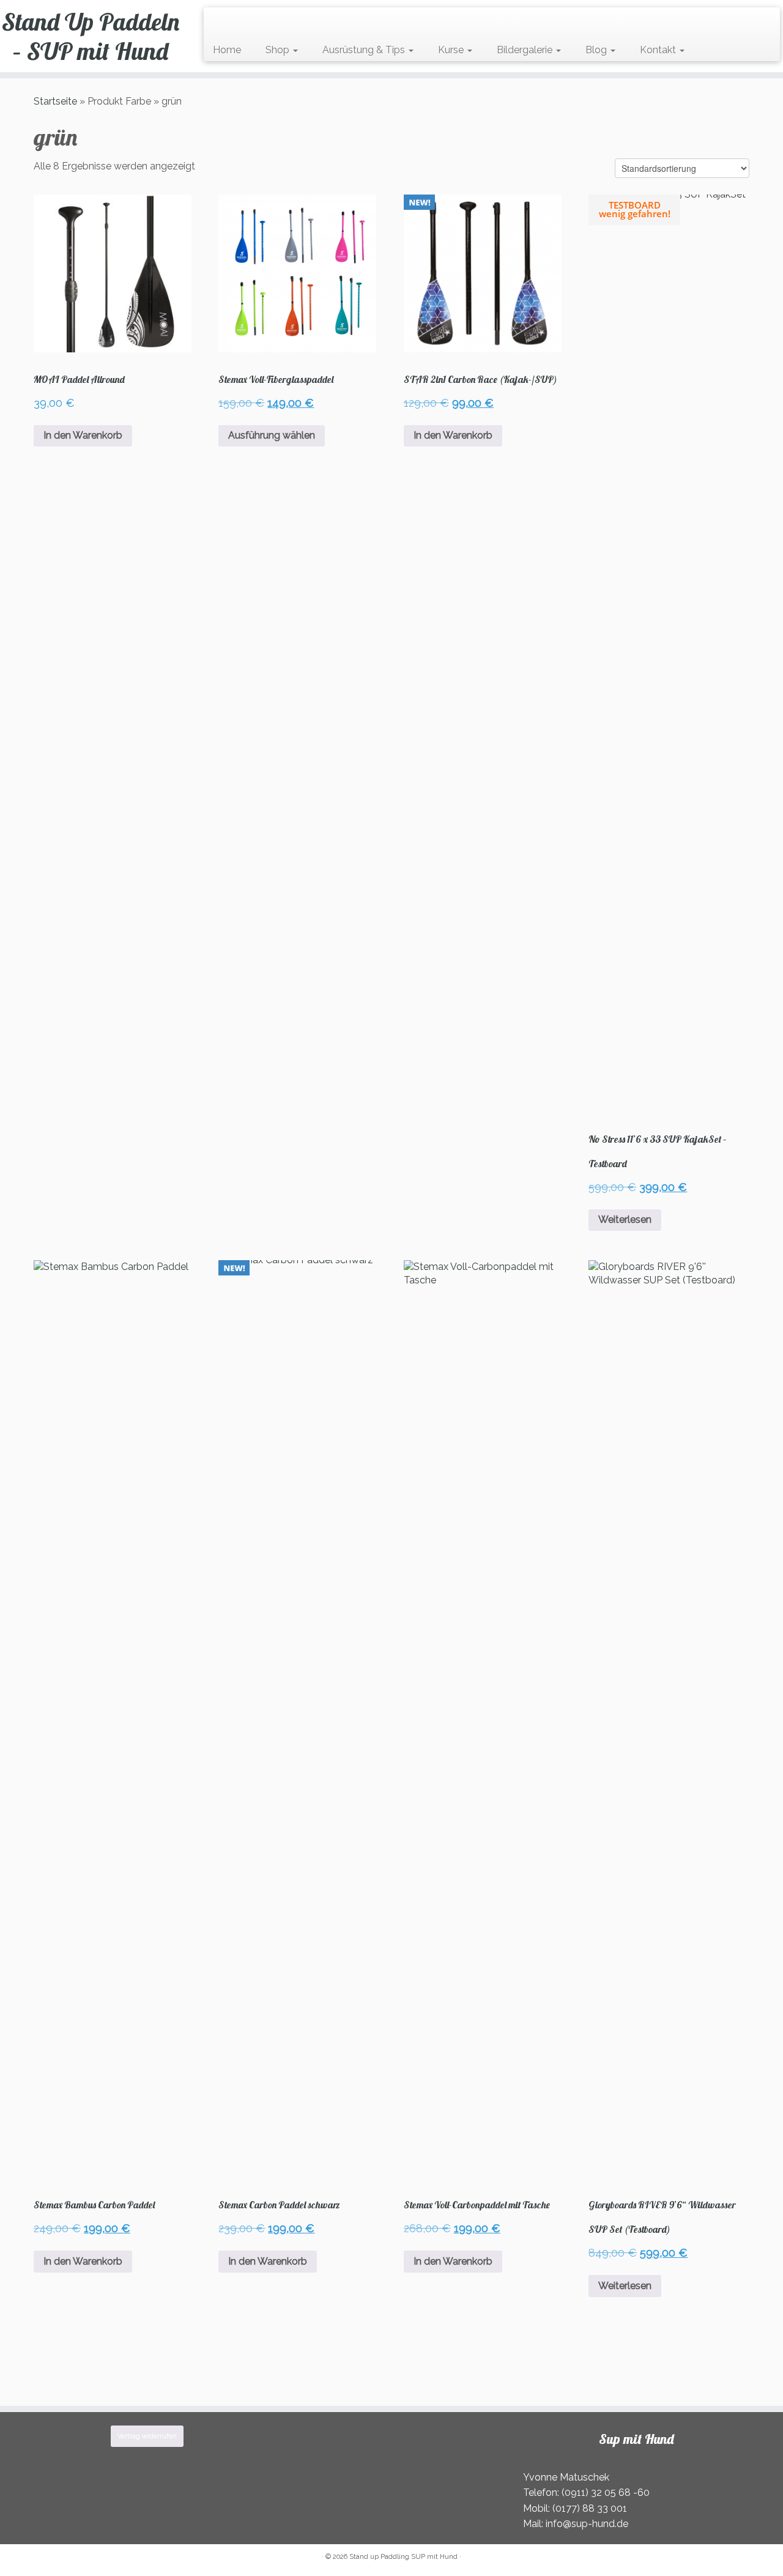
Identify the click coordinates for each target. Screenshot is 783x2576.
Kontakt (659, 50)
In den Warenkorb (83, 435)
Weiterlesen (625, 1219)
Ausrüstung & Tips (365, 50)
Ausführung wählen (272, 435)
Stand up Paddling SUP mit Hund (403, 2557)
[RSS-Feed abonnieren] (217, 22)
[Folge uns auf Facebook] (233, 22)
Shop (279, 50)
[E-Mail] (225, 22)
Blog (597, 50)
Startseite (55, 101)
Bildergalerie (526, 50)
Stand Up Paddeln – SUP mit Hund (91, 36)
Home (227, 50)
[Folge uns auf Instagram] (241, 22)
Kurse (452, 50)
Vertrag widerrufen (147, 2436)
